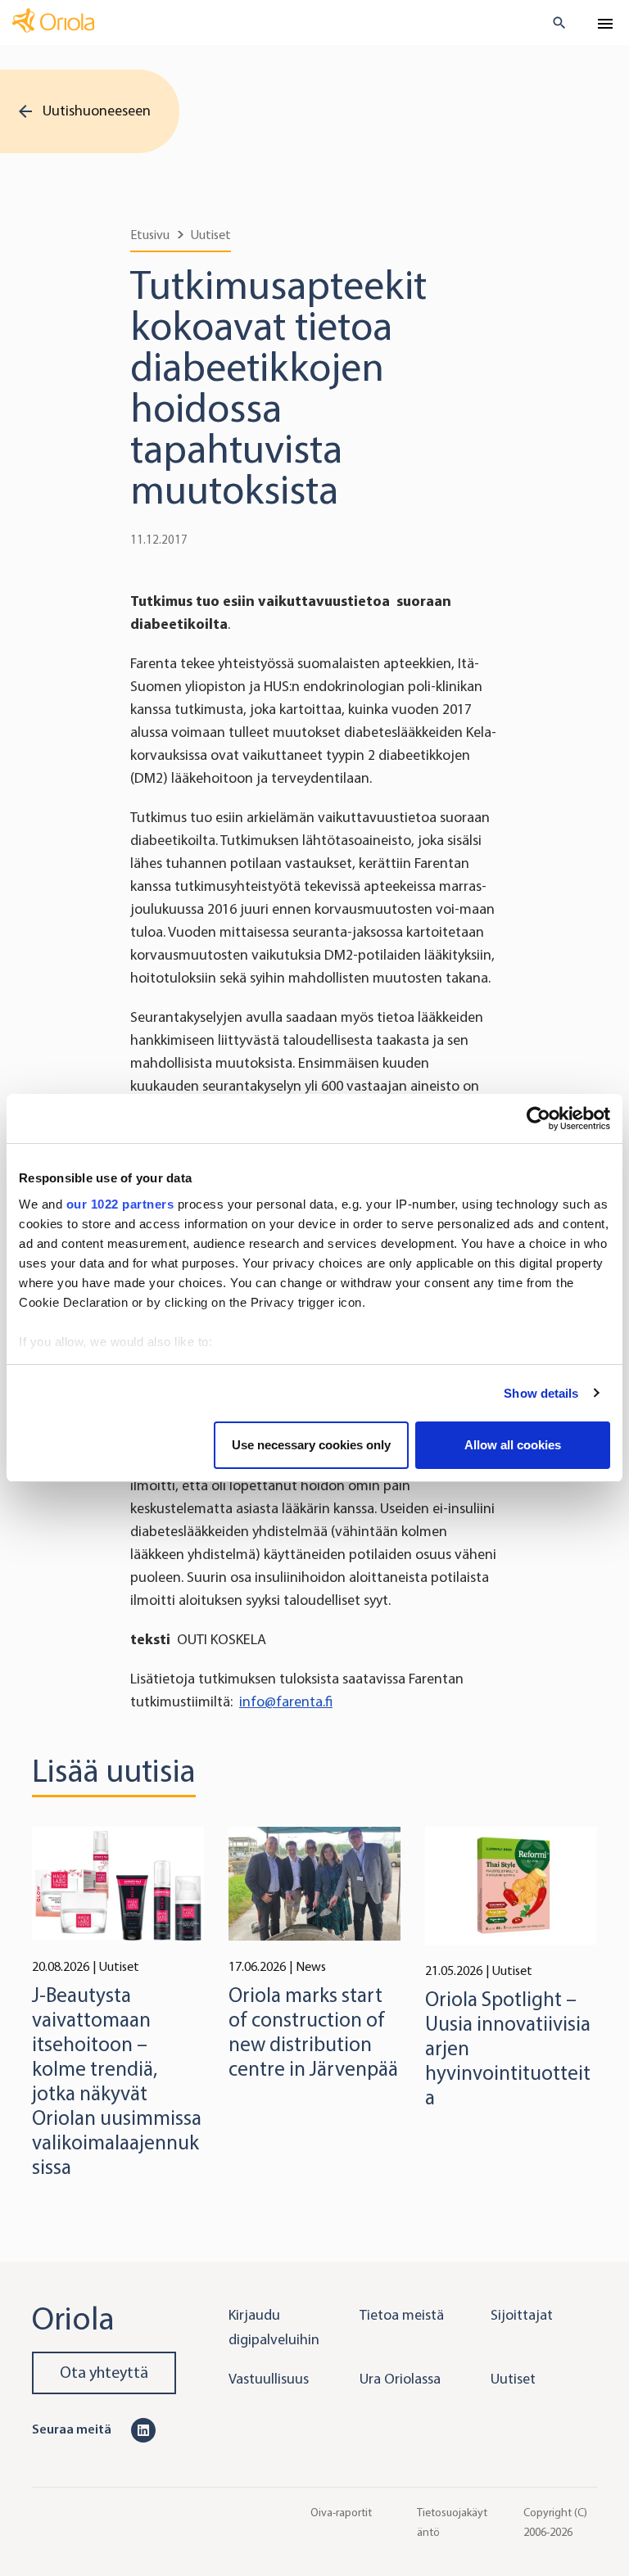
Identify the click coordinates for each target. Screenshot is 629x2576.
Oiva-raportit (341, 2513)
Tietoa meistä (402, 2315)
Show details (541, 1393)
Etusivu (150, 235)
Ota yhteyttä (104, 2373)
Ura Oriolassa (400, 2379)
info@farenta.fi (286, 1702)
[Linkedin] (143, 2429)
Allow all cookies (513, 1445)
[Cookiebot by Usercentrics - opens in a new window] (538, 1119)
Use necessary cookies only (311, 1445)
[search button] (552, 23)
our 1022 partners (120, 1204)
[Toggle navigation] (605, 24)
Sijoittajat (522, 2315)
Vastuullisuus (269, 2379)
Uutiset (211, 235)
